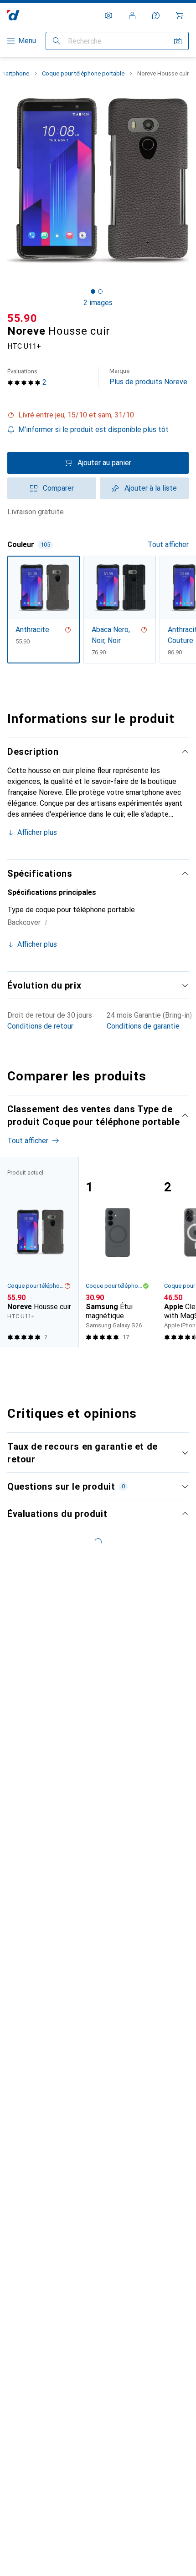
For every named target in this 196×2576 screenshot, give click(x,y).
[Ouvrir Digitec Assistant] (156, 15)
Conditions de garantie (143, 1026)
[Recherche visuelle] (178, 41)
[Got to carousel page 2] (100, 291)
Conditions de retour (40, 1026)
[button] (98, 415)
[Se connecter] (132, 15)
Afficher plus (37, 832)
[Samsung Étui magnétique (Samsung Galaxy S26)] (118, 1252)
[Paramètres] (108, 15)
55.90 (22, 318)
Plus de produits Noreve (148, 377)
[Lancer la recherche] (57, 41)
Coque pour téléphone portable (83, 73)
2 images (98, 303)
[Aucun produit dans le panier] (180, 15)
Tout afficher (168, 545)
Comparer (58, 488)
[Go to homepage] (13, 15)
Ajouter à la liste (151, 488)
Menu (27, 41)
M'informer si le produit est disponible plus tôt (93, 429)
